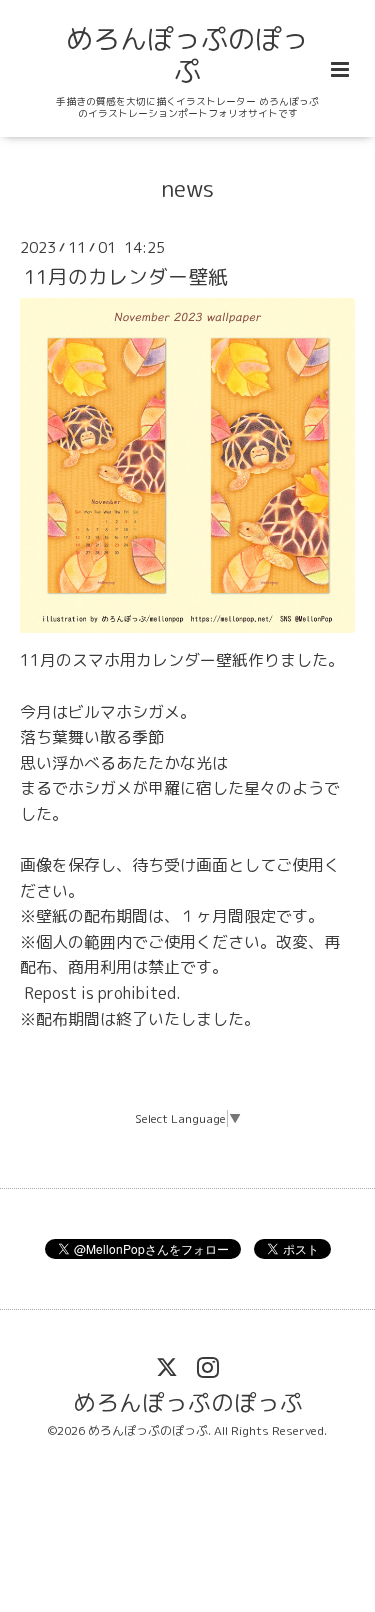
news (187, 187)
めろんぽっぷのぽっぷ (187, 55)
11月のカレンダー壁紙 (126, 276)
